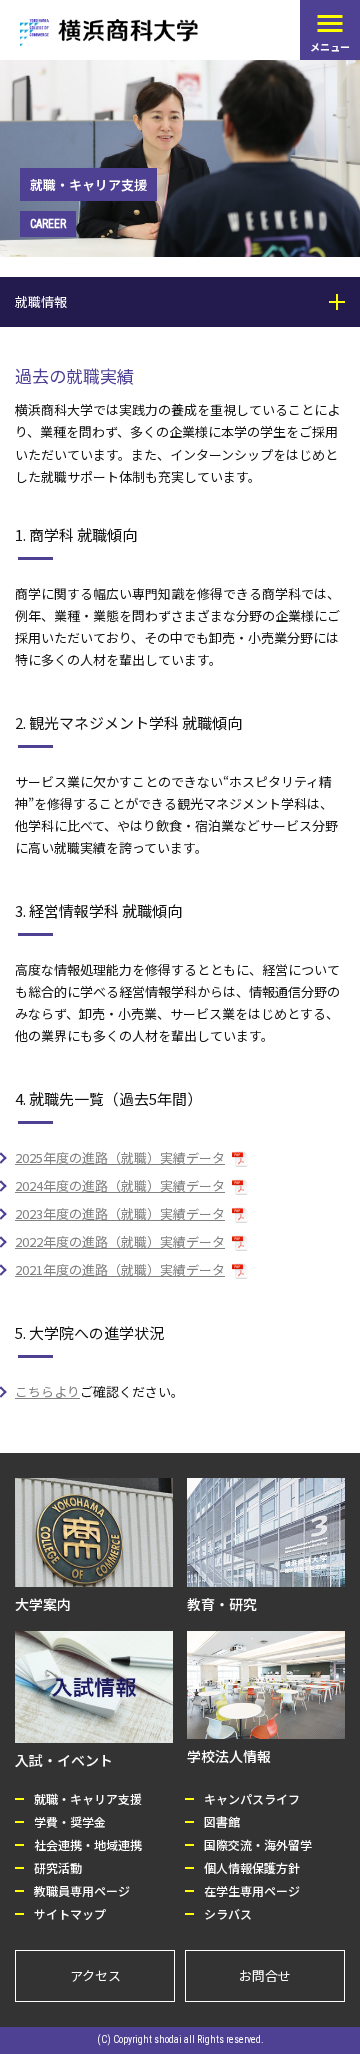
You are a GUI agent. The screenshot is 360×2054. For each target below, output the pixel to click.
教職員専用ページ (82, 1890)
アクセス (95, 1975)
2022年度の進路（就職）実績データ (120, 1241)
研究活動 (58, 1867)
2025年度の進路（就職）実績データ (120, 1157)
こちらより (47, 1391)
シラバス (228, 1913)
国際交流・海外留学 (258, 1844)
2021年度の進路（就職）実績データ (120, 1269)
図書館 (222, 1821)
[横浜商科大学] (109, 32)
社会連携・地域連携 (88, 1844)
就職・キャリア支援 (88, 1798)
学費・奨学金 (70, 1821)
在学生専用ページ (252, 1890)
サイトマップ (70, 1913)
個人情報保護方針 (252, 1867)
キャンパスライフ (252, 1798)
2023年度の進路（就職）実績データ (120, 1213)
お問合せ (265, 1975)
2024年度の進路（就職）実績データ (120, 1185)
